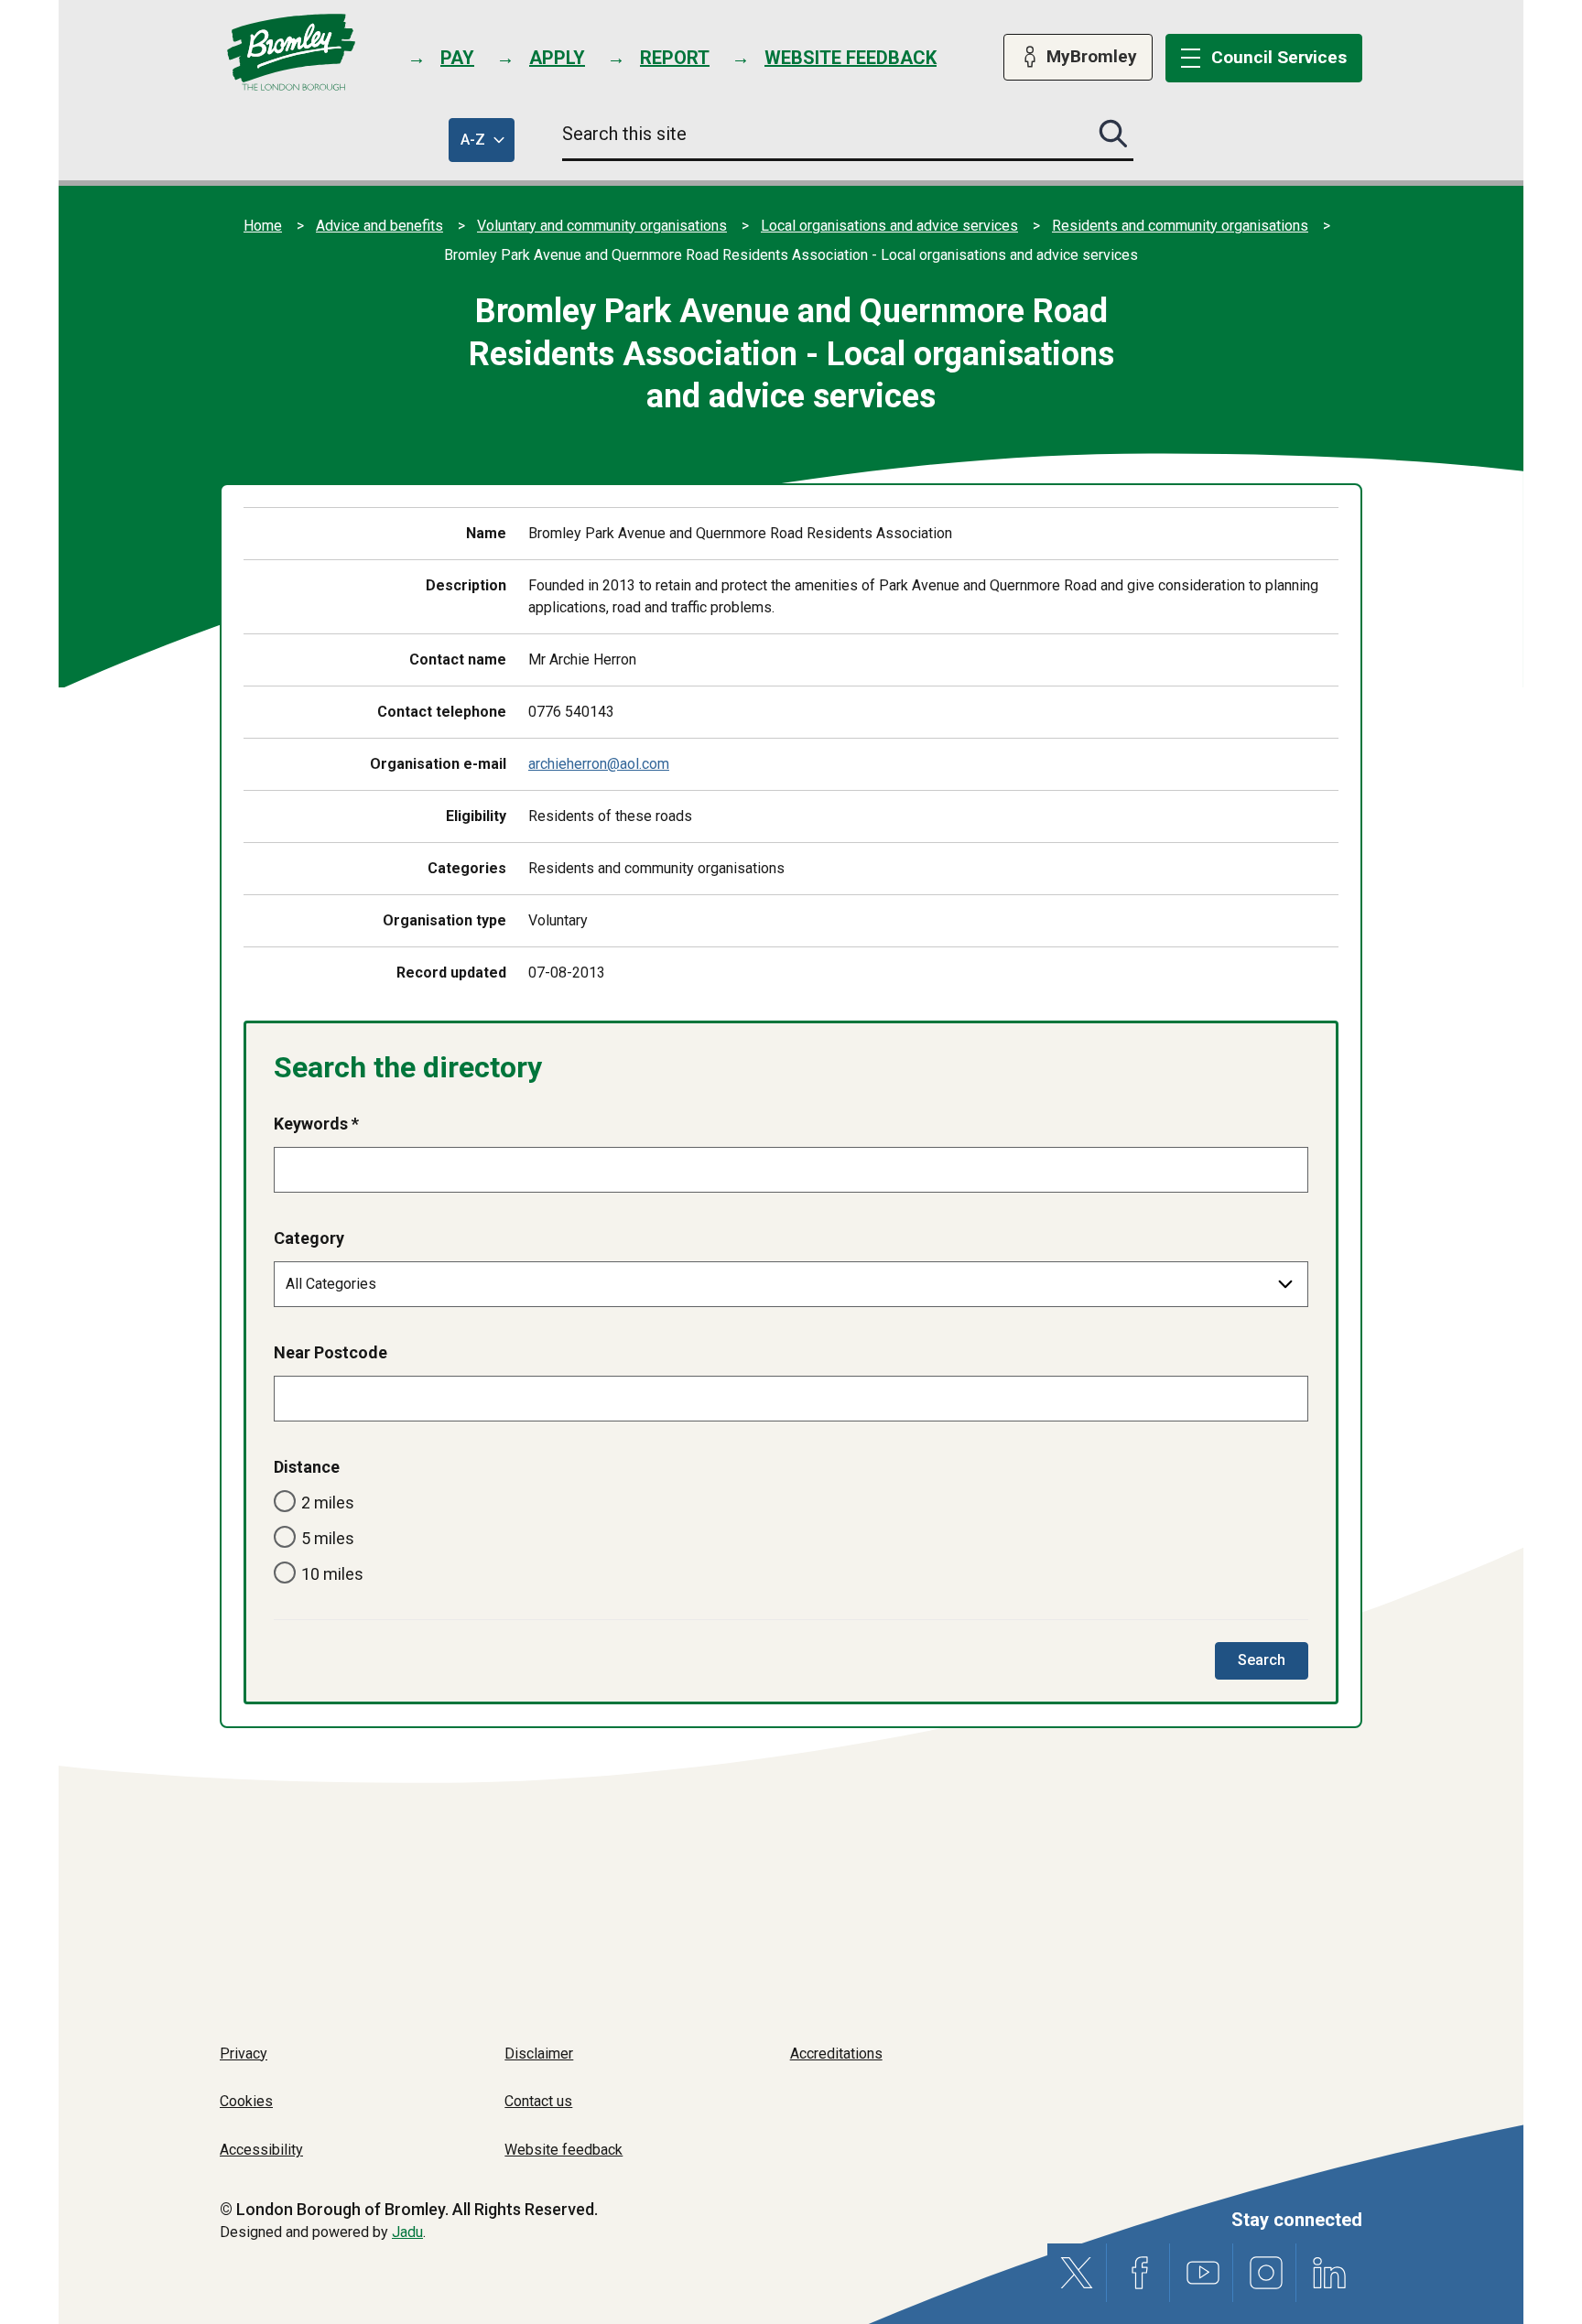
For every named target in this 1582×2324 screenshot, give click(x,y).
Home (263, 226)
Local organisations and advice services (889, 226)
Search (1273, 1665)
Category (309, 1238)
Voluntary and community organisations (602, 226)
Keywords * (316, 1124)
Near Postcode (330, 1352)
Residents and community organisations (1180, 226)
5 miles (328, 1538)
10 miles (332, 1574)
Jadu (407, 2232)
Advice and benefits (379, 226)
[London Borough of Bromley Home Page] (292, 53)
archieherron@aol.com (599, 764)
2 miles (328, 1502)
